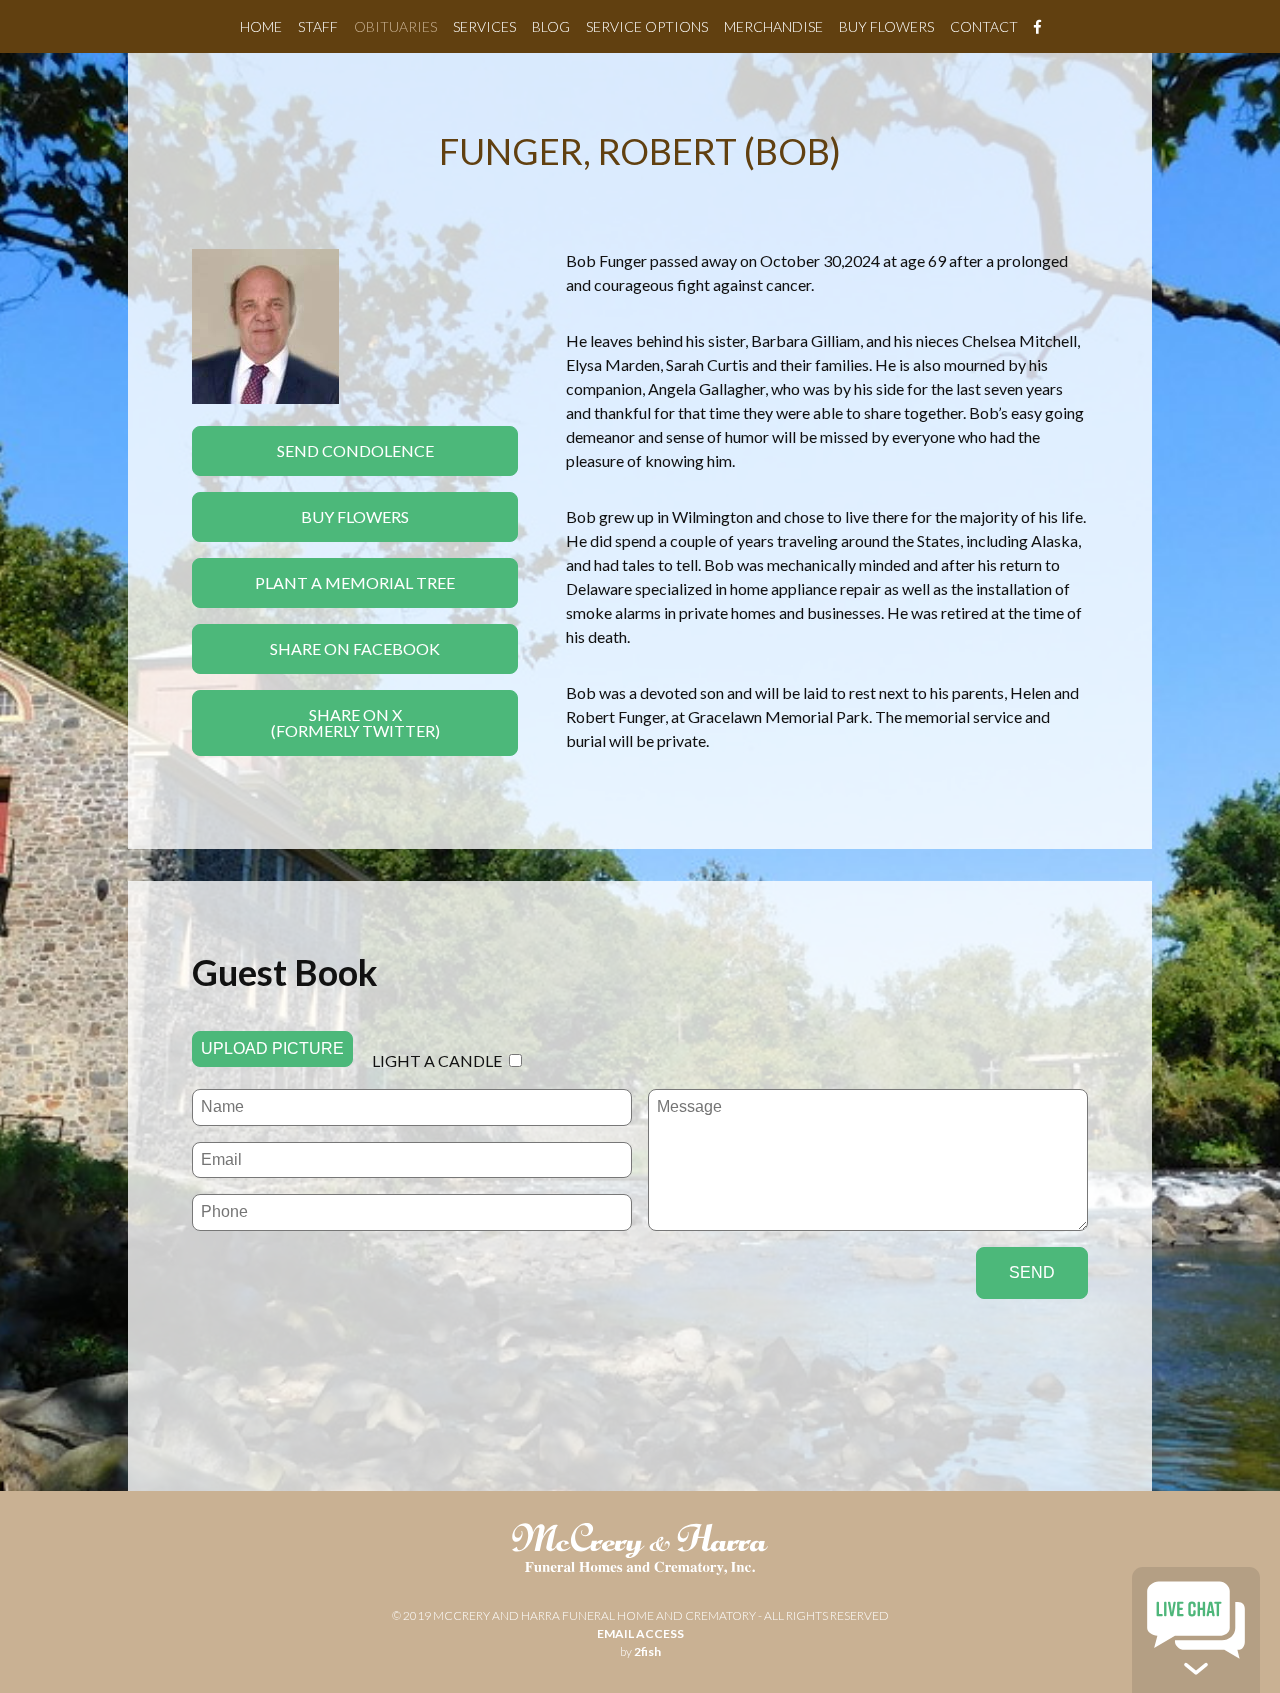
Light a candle (437, 1060)
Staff (318, 26)
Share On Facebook (355, 648)
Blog (551, 26)
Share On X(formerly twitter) (355, 722)
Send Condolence (355, 450)
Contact (984, 26)
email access (640, 1633)
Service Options (647, 26)
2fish (647, 1651)
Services (484, 26)
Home (261, 26)
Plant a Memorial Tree (355, 582)
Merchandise (773, 26)
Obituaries (395, 26)
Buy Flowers (886, 26)
